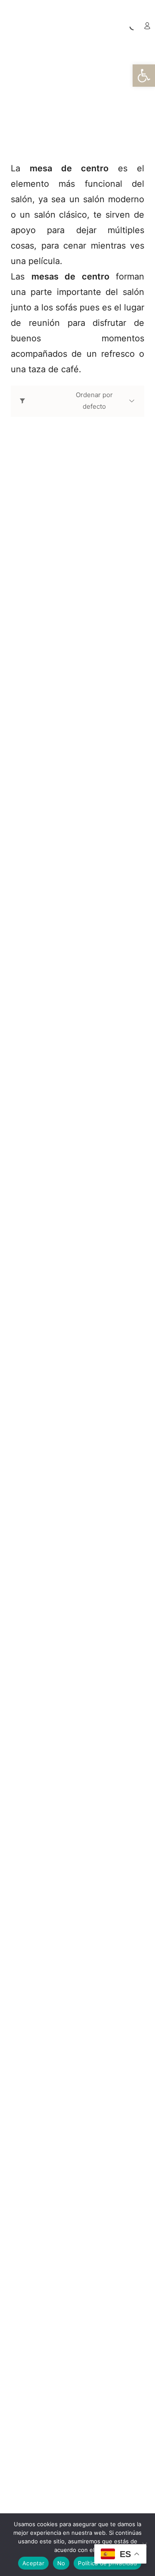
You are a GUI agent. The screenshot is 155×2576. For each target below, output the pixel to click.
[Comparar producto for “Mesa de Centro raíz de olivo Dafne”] (87, 794)
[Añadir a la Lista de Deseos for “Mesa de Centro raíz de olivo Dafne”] (68, 794)
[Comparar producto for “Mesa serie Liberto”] (87, 2286)
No (61, 2563)
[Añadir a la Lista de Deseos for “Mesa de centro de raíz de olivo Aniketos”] (68, 1009)
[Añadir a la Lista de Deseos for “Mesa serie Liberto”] (68, 2286)
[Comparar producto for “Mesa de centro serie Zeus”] (87, 1868)
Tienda (52, 96)
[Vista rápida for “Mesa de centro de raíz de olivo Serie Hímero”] (77, 1373)
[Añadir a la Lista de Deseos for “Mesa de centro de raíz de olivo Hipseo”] (68, 1224)
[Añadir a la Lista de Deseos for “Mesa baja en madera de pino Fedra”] (68, 580)
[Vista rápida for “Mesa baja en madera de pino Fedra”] (77, 513)
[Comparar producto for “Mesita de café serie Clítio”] (87, 2489)
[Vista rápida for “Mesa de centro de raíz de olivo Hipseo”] (77, 1158)
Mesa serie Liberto (46, 2310)
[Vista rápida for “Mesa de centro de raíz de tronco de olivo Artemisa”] (77, 1588)
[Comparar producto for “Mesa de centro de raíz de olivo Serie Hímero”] (87, 1439)
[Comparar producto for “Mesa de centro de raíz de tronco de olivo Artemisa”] (87, 1654)
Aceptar (33, 2563)
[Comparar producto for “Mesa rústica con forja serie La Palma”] (87, 2071)
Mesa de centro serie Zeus (62, 1892)
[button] (144, 76)
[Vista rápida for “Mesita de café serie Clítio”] (77, 2423)
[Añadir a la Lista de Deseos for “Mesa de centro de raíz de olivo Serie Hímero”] (68, 1439)
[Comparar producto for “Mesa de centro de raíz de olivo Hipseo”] (87, 1224)
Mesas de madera (103, 96)
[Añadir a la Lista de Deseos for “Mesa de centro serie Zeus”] (68, 1868)
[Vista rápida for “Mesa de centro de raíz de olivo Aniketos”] (77, 943)
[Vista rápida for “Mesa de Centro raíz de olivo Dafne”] (77, 728)
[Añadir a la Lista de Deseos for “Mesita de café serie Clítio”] (68, 2489)
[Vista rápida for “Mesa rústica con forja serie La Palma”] (77, 2005)
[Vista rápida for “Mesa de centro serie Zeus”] (77, 1802)
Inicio (23, 96)
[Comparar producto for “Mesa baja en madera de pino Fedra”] (87, 580)
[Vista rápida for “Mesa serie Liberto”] (77, 2220)
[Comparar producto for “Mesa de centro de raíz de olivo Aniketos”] (87, 1009)
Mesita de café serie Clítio (60, 2512)
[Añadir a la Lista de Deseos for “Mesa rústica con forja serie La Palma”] (68, 2071)
